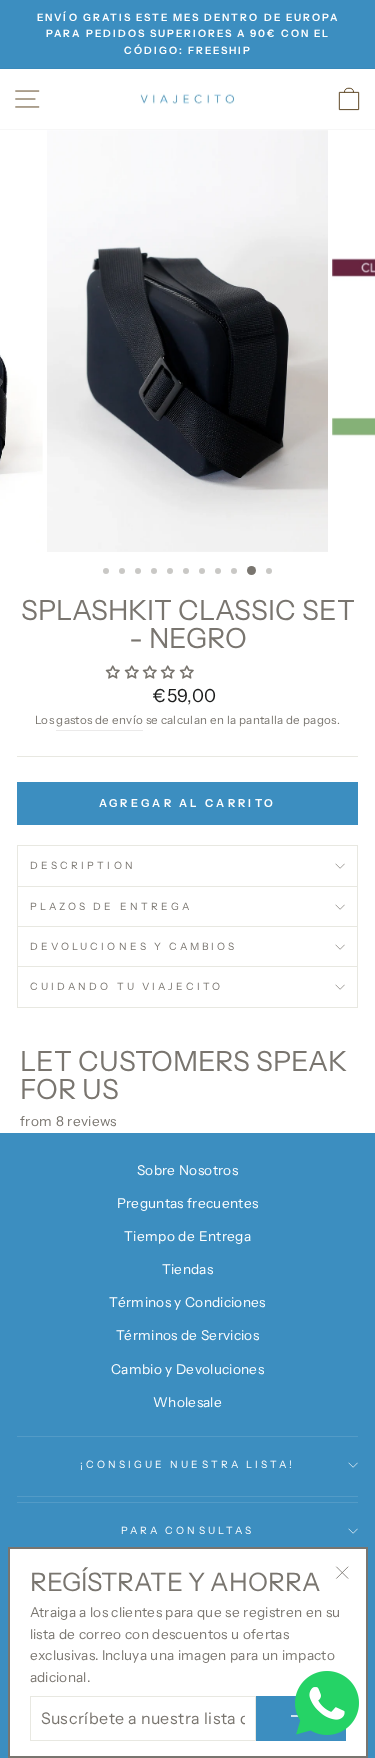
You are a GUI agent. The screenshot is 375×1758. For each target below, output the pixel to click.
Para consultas (187, 1530)
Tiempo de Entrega (187, 1236)
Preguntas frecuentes (188, 1203)
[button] (151, 672)
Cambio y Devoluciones (187, 1369)
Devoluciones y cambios (133, 946)
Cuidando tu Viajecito (126, 986)
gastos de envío (99, 720)
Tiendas (187, 1269)
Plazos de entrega (111, 906)
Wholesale (187, 1402)
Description (83, 865)
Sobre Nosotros (187, 1170)
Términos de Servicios (187, 1335)
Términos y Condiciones (187, 1302)
